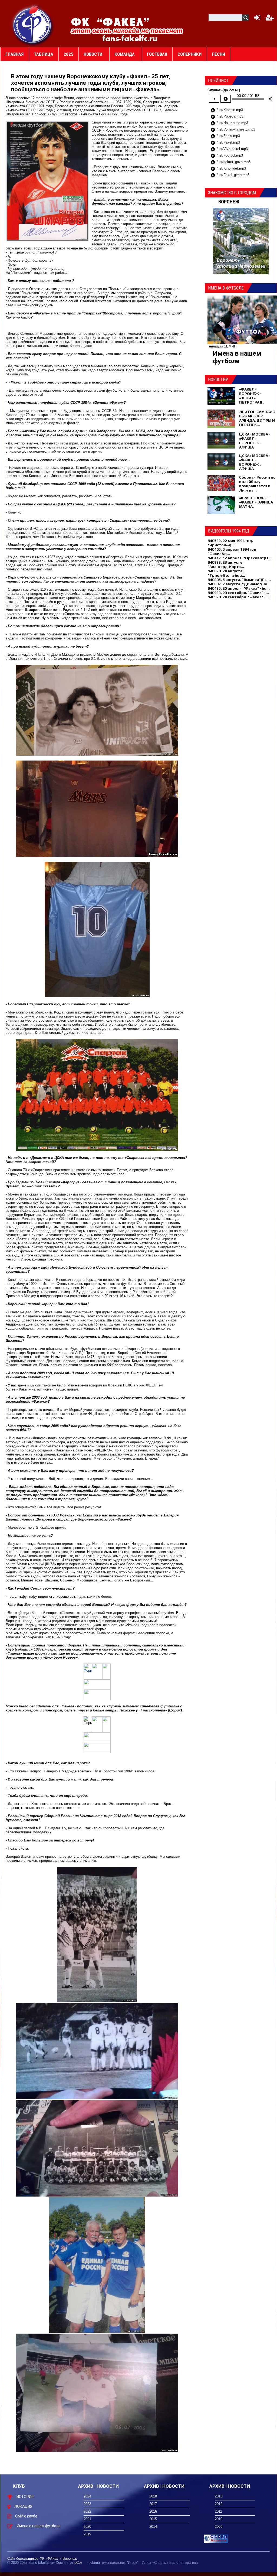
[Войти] (256, 19)
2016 (153, 2511)
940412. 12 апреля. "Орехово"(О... (240, 558)
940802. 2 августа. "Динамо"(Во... (239, 584)
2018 (153, 2496)
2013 (219, 2496)
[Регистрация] (270, 19)
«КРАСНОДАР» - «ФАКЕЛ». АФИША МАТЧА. (256, 502)
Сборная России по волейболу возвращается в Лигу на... (257, 484)
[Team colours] (88, 1718)
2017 (153, 2504)
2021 (87, 2519)
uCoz (78, 2563)
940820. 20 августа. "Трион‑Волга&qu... (226, 573)
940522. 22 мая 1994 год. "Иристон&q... (230, 543)
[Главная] (33, 25)
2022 (87, 2511)
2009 (219, 2527)
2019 (87, 2534)
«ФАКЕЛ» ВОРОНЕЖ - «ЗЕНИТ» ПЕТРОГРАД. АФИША (251, 398)
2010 (219, 2519)
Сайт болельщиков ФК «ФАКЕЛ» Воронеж (42, 2559)
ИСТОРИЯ (25, 2497)
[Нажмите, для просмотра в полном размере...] (97, 754)
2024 (87, 2496)
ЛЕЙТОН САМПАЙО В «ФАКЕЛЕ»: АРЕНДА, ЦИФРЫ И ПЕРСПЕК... (257, 418)
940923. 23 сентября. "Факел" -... (238, 593)
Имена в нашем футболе (237, 357)
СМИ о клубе (26, 2516)
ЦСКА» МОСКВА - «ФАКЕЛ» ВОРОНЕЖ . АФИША (255, 441)
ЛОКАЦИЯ (23, 2506)
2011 (218, 2511)
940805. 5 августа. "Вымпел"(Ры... (239, 580)
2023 (87, 2504)
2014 (153, 2527)
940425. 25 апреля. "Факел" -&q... (239, 588)
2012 (219, 2504)
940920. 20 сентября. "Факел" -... (238, 597)
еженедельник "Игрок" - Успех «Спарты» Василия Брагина (150, 2563)
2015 (153, 2519)
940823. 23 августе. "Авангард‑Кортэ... (226, 564)
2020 (87, 2527)
